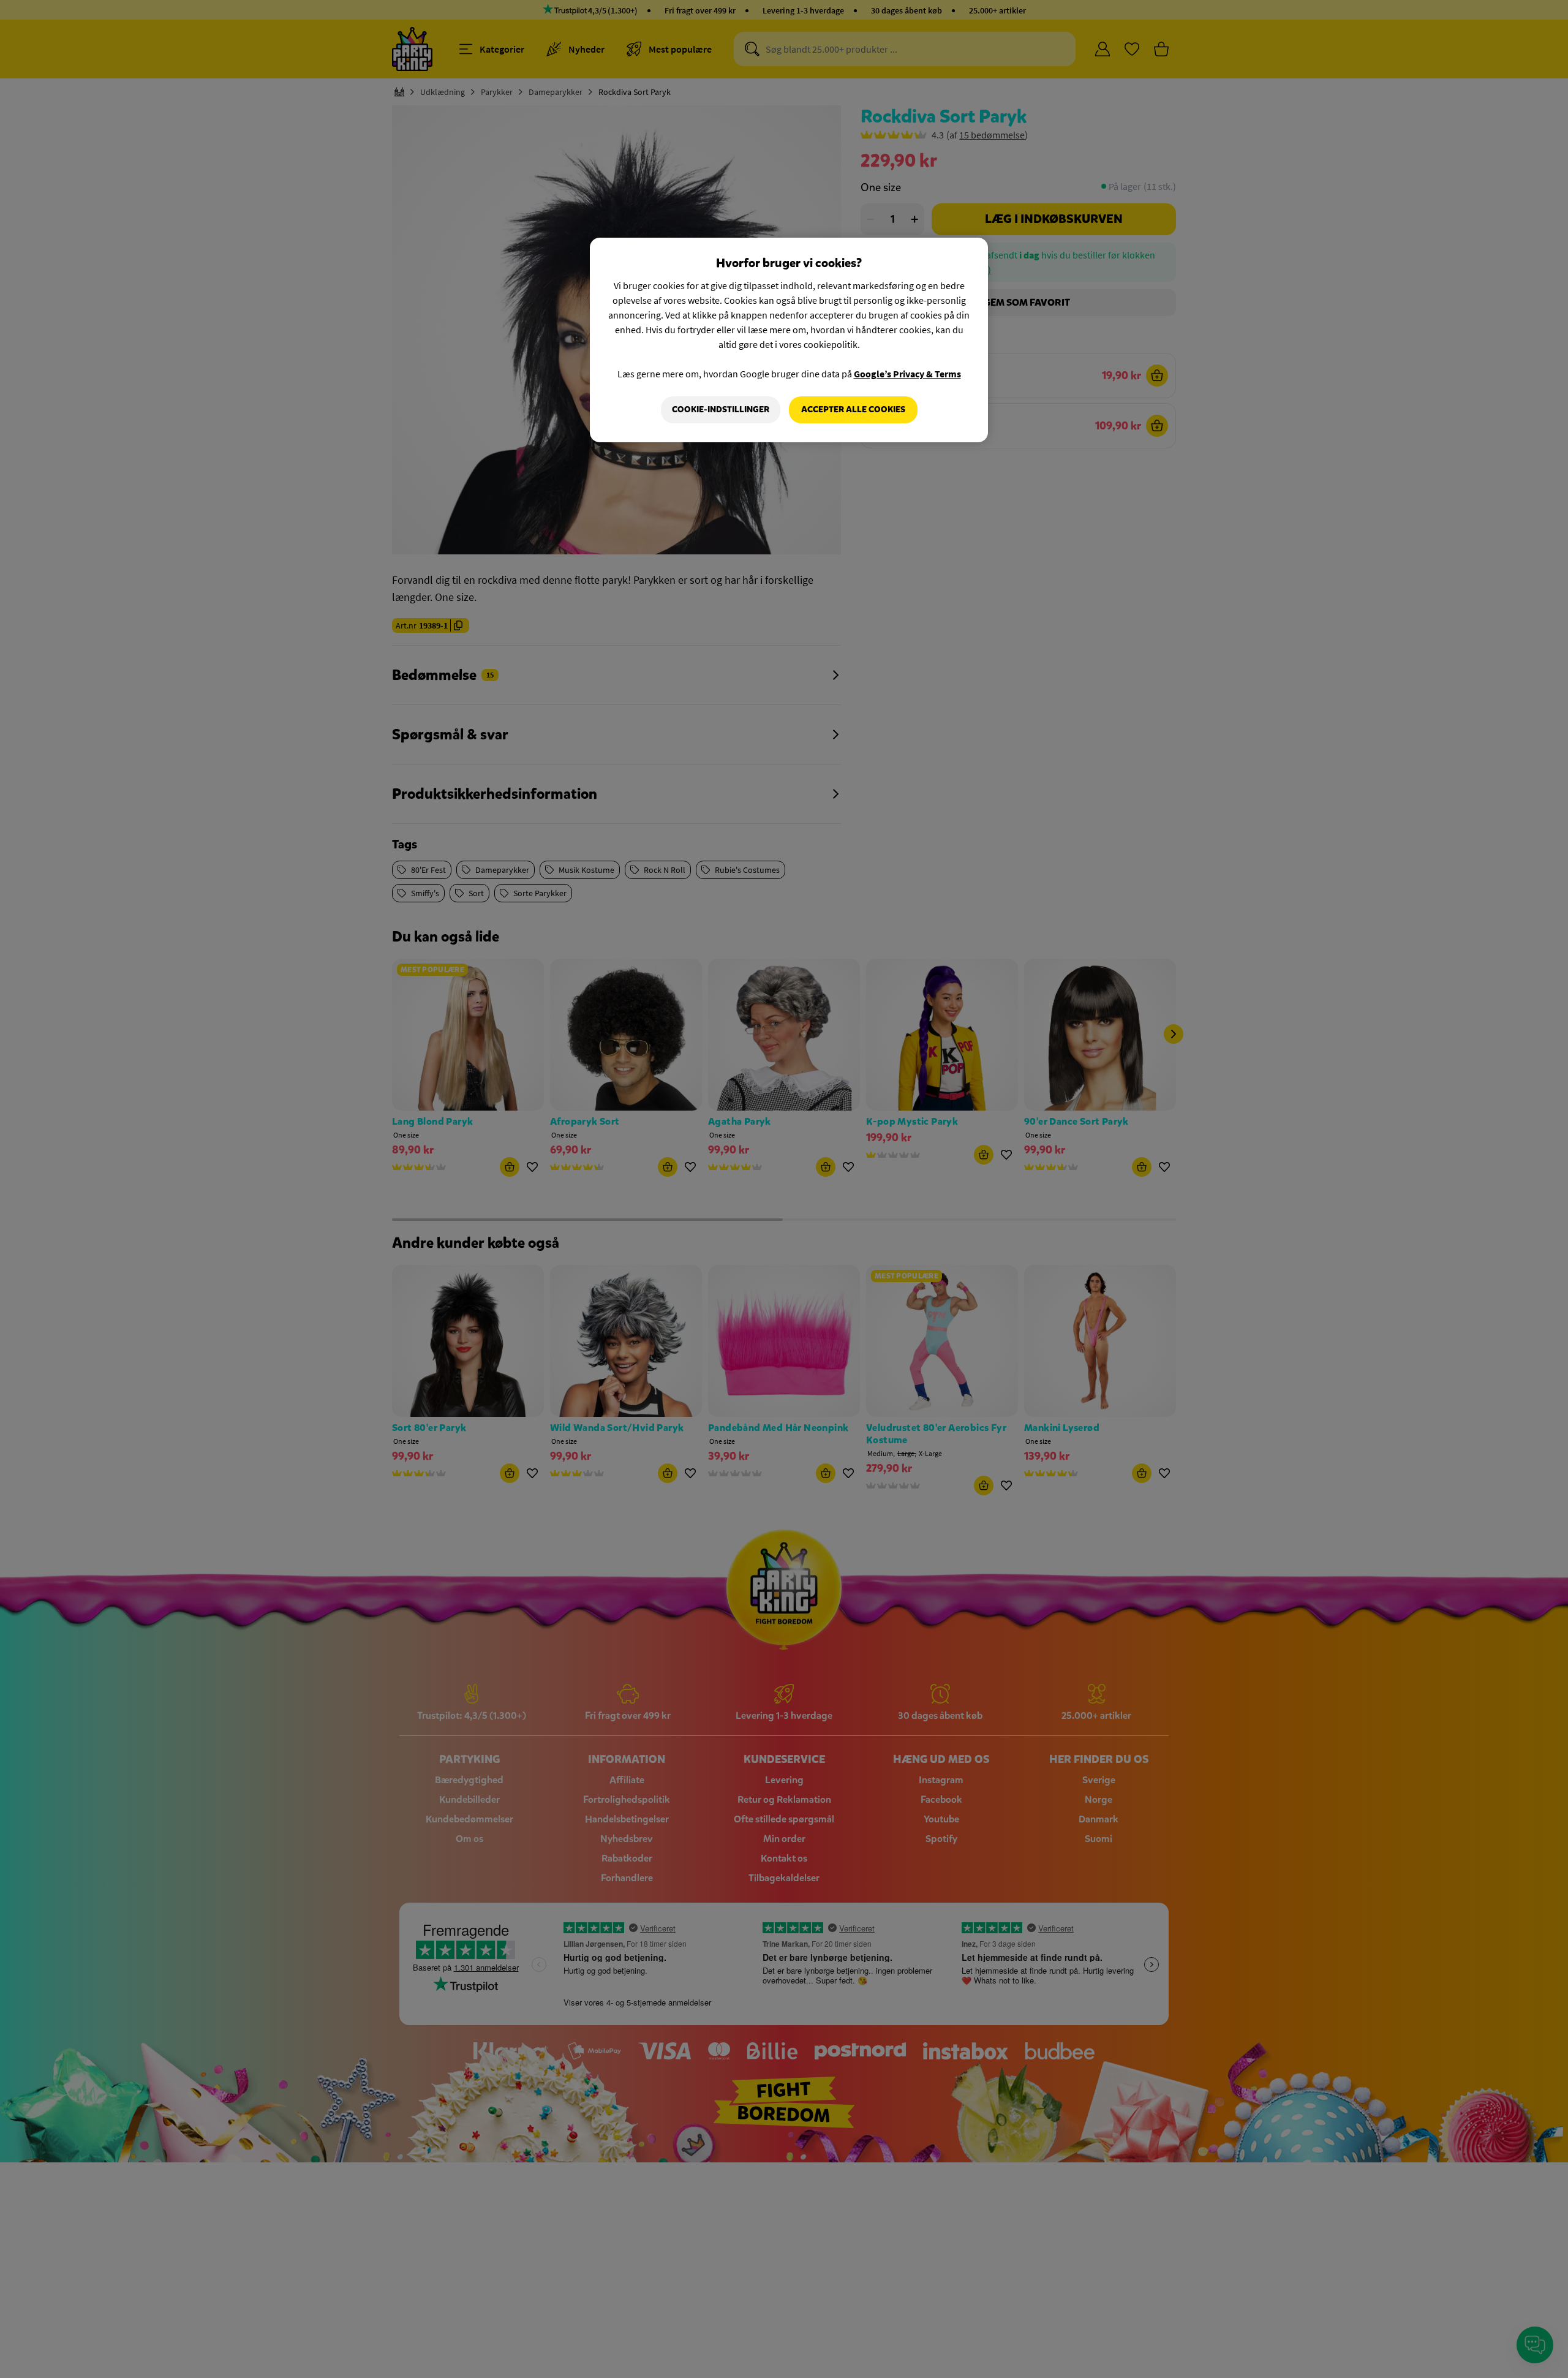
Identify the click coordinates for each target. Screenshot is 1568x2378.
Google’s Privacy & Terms (907, 374)
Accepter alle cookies (853, 410)
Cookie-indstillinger (721, 410)
